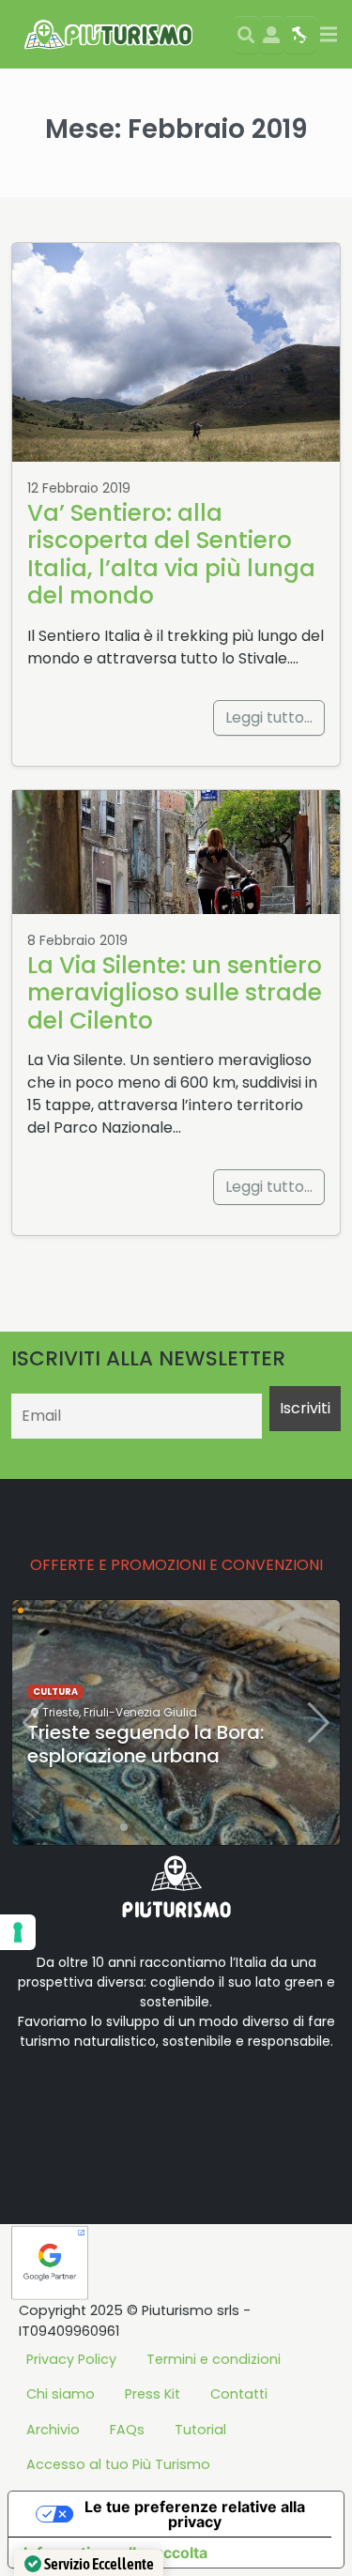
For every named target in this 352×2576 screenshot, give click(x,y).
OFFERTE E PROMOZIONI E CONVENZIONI (176, 1565)
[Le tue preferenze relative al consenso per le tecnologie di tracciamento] (18, 1932)
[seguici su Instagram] (161, 2100)
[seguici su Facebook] (71, 2100)
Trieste (61, 1712)
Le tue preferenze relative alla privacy (195, 2514)
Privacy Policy (71, 2359)
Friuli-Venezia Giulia (140, 1712)
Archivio (53, 2430)
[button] (109, 1827)
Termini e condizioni (214, 2359)
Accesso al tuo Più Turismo (118, 2464)
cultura (55, 1692)
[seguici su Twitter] (101, 2100)
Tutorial (200, 2430)
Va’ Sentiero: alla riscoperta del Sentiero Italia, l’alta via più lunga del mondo (171, 554)
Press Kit (153, 2394)
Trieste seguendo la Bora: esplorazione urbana (145, 1744)
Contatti (239, 2394)
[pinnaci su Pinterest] (191, 2100)
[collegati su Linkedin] (41, 2100)
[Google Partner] (50, 2262)
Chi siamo (61, 2394)
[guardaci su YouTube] (131, 2100)
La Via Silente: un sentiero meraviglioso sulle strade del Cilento (175, 993)
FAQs (127, 2430)
